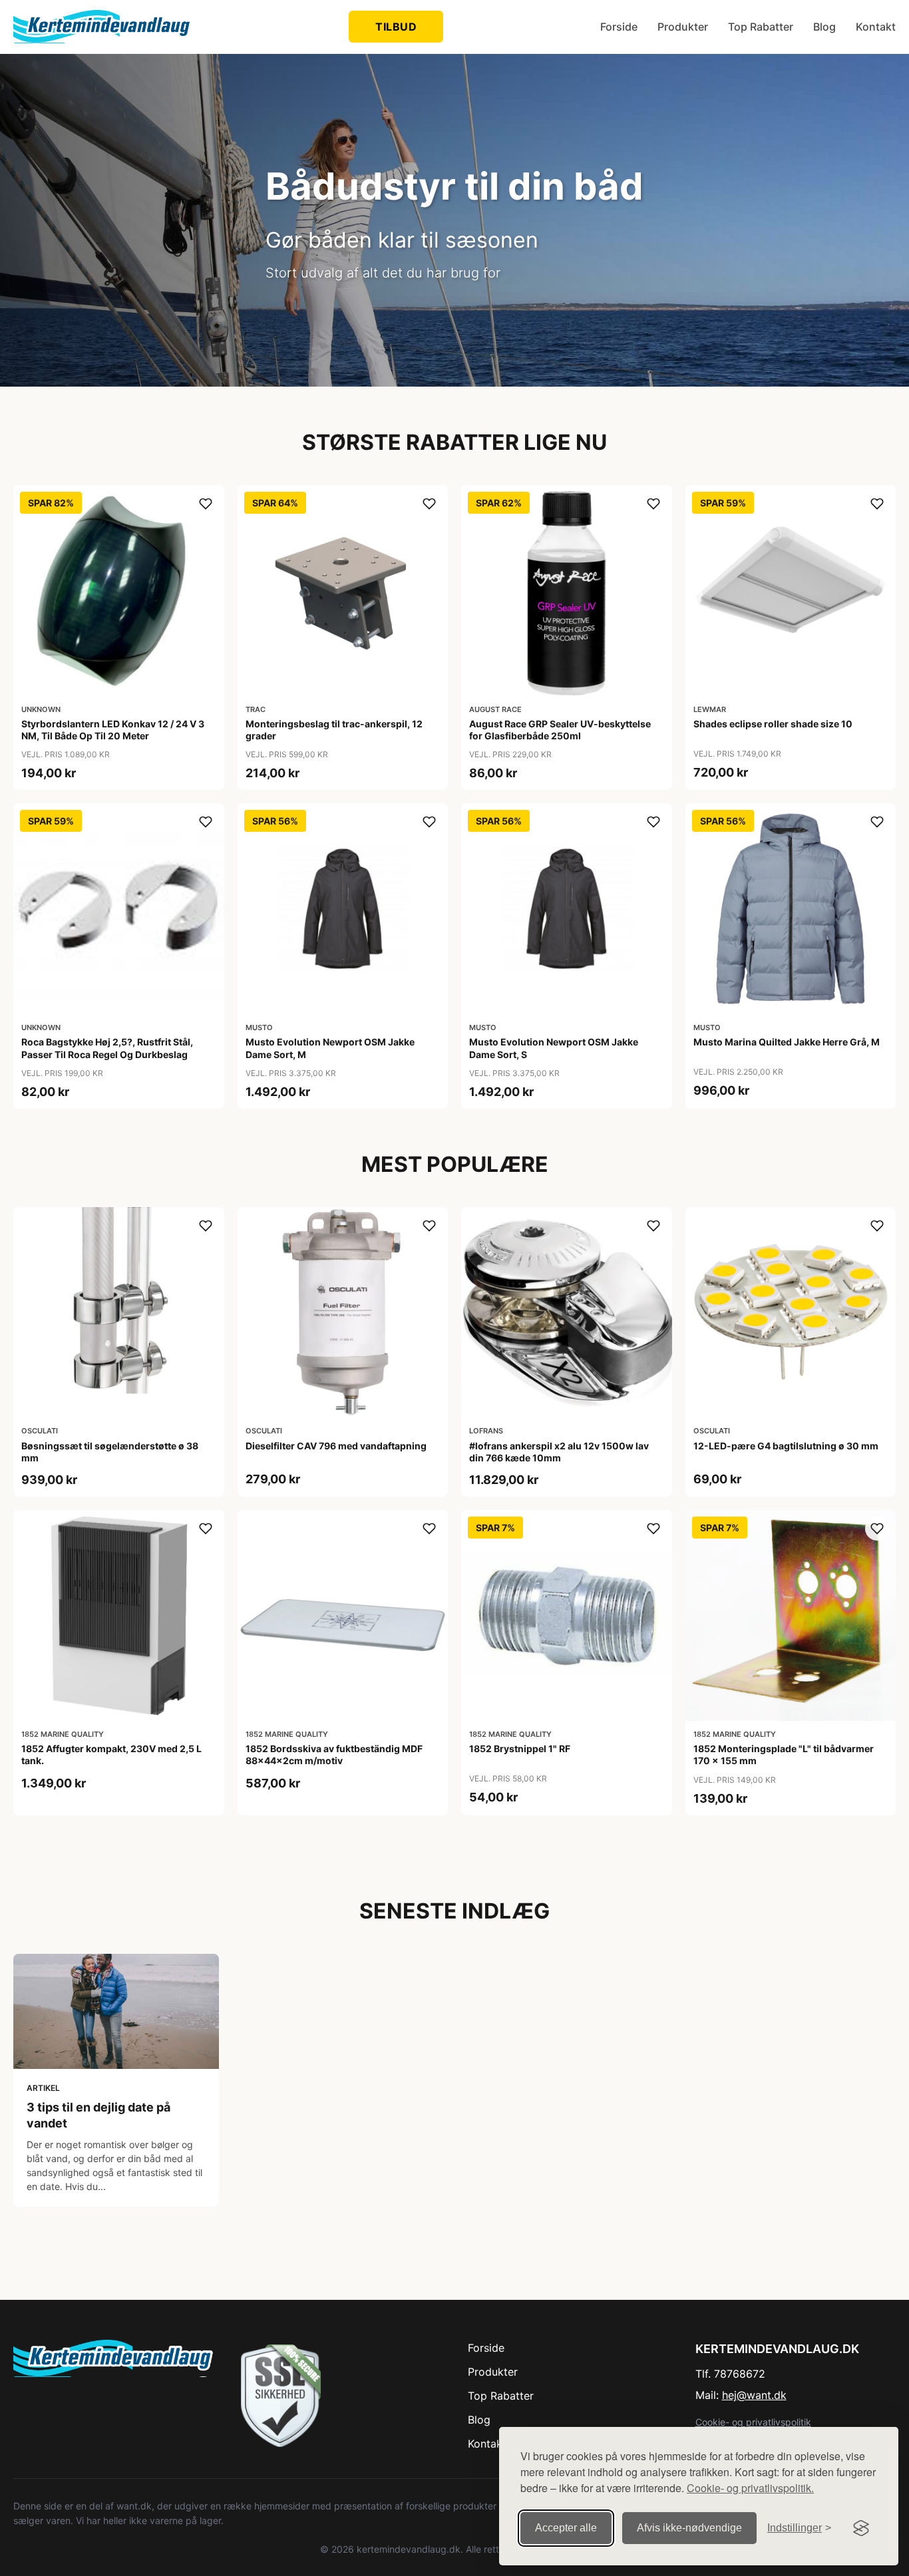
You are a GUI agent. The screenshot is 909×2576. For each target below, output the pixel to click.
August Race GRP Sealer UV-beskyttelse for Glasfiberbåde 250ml (560, 730)
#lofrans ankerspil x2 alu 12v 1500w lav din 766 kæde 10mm (559, 1452)
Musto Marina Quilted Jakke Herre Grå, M (787, 1042)
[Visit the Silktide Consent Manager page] (861, 2528)
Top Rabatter (761, 27)
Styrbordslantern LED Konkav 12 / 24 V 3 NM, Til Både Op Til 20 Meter (113, 730)
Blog (824, 27)
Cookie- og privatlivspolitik (753, 2422)
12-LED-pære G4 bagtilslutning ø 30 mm (786, 1446)
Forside (619, 27)
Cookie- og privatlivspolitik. (750, 2488)
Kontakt (876, 27)
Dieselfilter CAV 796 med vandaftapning (336, 1446)
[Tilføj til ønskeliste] (206, 504)
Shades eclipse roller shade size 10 (773, 724)
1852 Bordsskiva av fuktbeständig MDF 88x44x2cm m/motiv (334, 1754)
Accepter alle (566, 2528)
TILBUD (396, 27)
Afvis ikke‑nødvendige (689, 2528)
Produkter (683, 27)
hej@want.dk (754, 2395)
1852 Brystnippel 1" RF (520, 1748)
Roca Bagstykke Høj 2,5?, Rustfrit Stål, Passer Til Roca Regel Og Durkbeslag (107, 1048)
